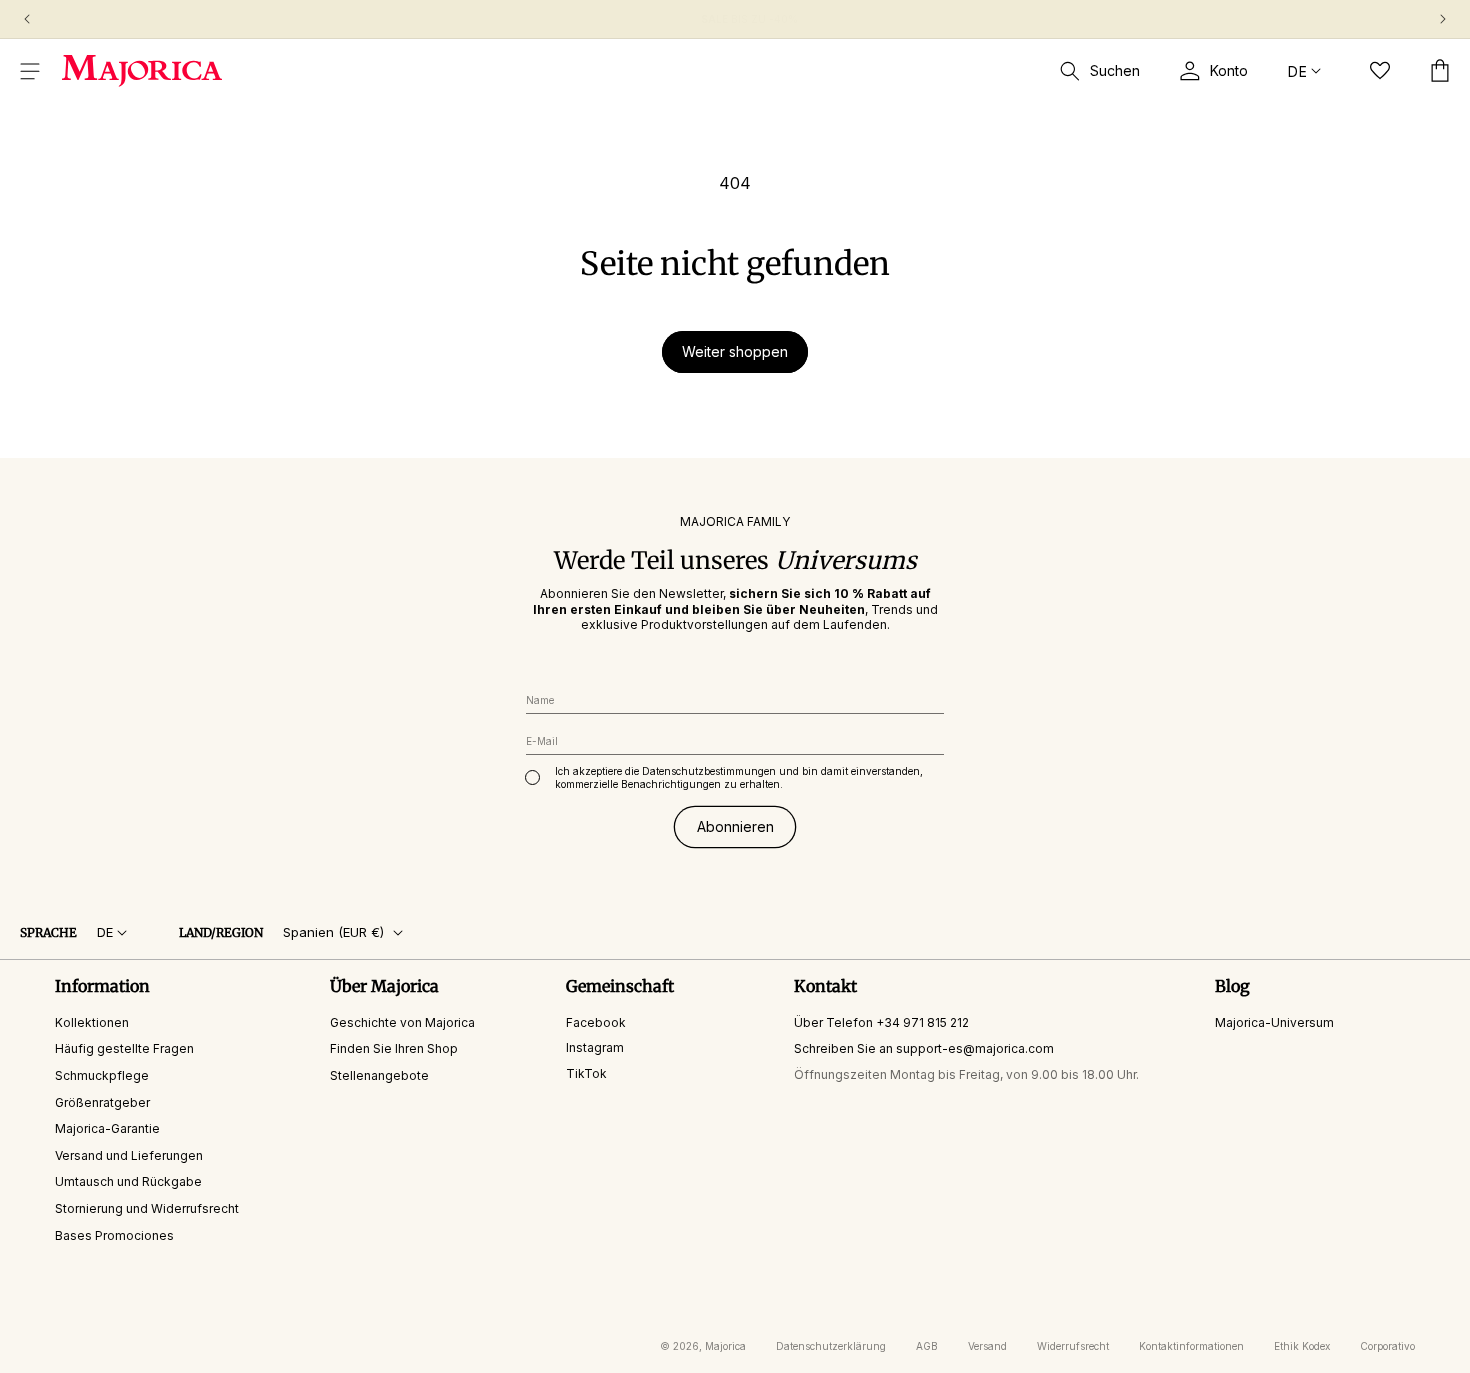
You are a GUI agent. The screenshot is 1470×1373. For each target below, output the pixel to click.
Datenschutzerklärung (831, 1346)
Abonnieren (735, 826)
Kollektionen (92, 1022)
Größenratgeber (102, 1102)
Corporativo (1387, 1346)
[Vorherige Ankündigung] (27, 19)
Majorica (725, 1346)
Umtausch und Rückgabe (128, 1181)
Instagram (595, 1047)
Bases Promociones (114, 1235)
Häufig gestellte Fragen (124, 1048)
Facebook (596, 1022)
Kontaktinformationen (1191, 1346)
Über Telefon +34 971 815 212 (881, 1022)
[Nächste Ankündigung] (1443, 19)
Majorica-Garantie (107, 1128)
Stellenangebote (379, 1075)
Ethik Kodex (1302, 1346)
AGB (927, 1346)
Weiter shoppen (735, 351)
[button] (30, 71)
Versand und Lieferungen (129, 1155)
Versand (987, 1346)
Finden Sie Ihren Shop (394, 1048)
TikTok (586, 1073)
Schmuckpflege (102, 1075)
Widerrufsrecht (1073, 1346)
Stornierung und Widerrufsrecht (147, 1208)
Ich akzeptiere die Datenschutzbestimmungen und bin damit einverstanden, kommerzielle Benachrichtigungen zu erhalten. (739, 777)
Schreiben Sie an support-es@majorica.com (924, 1048)
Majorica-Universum (1274, 1022)
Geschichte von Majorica (402, 1022)
